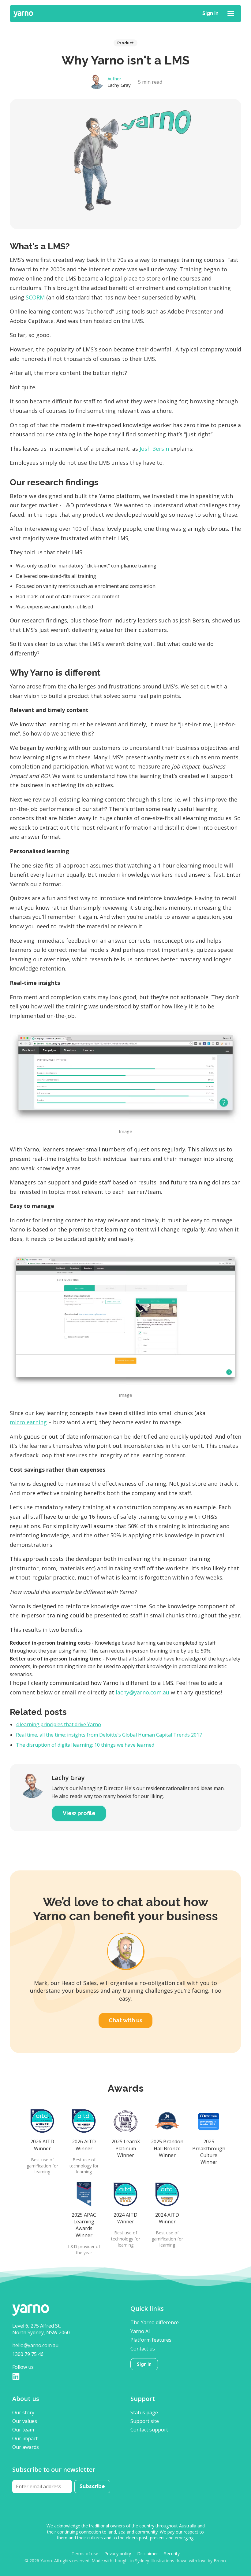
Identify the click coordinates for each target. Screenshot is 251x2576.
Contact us (143, 2349)
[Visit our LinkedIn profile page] (16, 2376)
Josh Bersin (154, 449)
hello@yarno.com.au (35, 2345)
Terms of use (85, 2554)
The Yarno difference (155, 2322)
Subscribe (92, 2486)
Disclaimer (148, 2554)
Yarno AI (140, 2331)
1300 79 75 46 (28, 2354)
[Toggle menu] (231, 13)
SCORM (35, 297)
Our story (23, 2413)
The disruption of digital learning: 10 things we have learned (85, 1745)
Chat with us (125, 2020)
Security (172, 2554)
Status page (144, 2413)
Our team (23, 2430)
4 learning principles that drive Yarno (58, 1724)
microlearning (28, 1422)
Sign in (210, 13)
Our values (25, 2421)
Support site (145, 2421)
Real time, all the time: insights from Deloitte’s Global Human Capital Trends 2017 (109, 1735)
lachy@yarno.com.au (142, 1692)
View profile (79, 1813)
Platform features (151, 2340)
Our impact (25, 2438)
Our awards (26, 2447)
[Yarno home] (23, 13)
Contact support (149, 2430)
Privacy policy (118, 2554)
